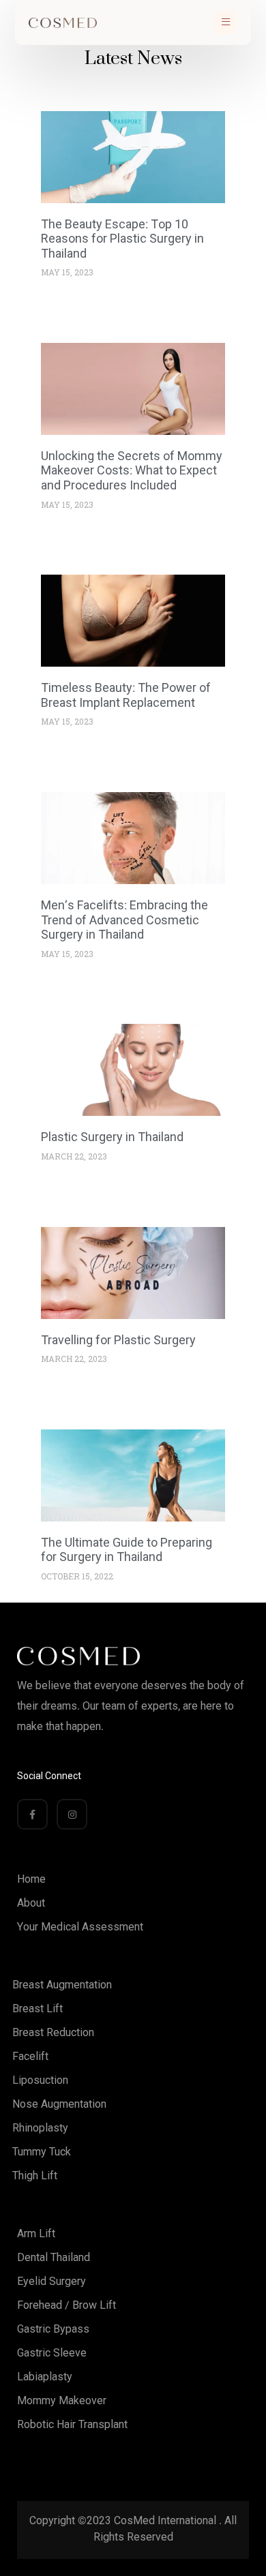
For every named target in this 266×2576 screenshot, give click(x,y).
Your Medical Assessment (80, 1927)
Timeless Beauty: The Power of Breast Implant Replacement (126, 695)
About (31, 1903)
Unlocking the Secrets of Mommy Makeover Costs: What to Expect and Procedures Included (132, 470)
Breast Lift (38, 2009)
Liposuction (40, 2080)
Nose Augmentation (59, 2104)
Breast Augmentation (62, 1985)
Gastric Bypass (53, 2329)
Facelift (30, 2056)
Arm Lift (36, 2233)
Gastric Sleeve (52, 2353)
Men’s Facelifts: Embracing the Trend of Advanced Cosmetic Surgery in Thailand (124, 920)
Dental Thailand (54, 2257)
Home (31, 1879)
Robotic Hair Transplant (72, 2424)
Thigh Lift (35, 2176)
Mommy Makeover (62, 2400)
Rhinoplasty (40, 2128)
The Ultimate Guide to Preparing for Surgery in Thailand (127, 1550)
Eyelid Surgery (51, 2281)
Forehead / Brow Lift (66, 2305)
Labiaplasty (45, 2377)
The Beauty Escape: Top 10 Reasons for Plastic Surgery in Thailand (122, 239)
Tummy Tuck (42, 2152)
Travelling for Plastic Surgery (118, 1340)
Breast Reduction (53, 2032)
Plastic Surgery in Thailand (112, 1137)
